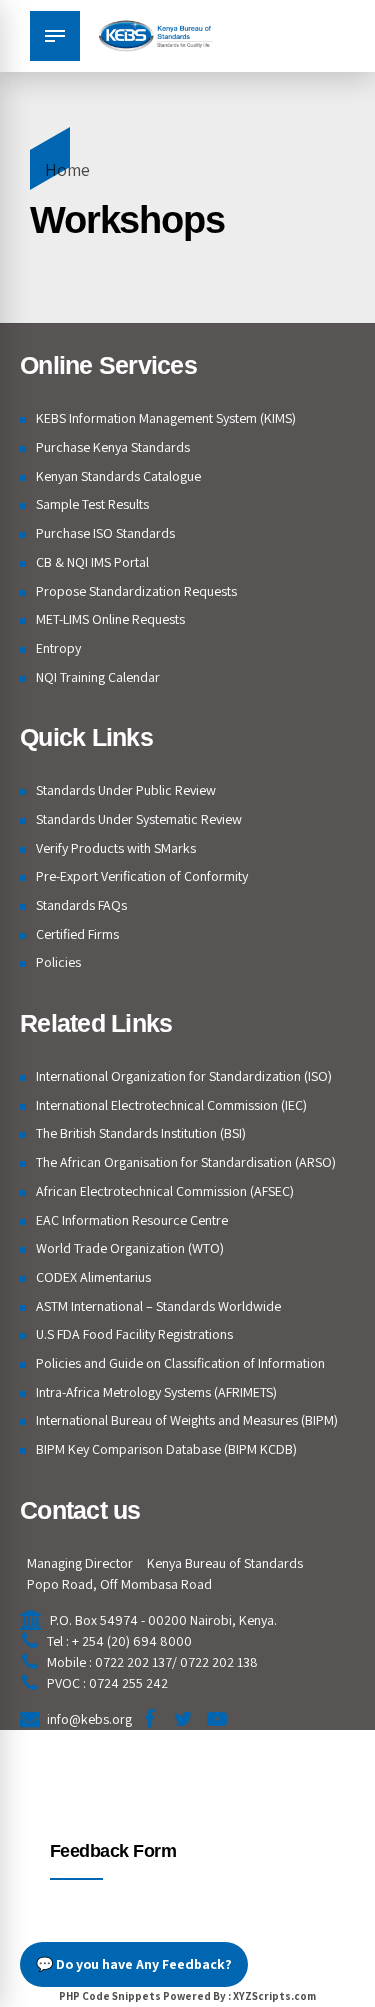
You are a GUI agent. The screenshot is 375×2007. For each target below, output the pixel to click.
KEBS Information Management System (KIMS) (166, 418)
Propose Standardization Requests (136, 591)
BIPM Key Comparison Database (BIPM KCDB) (166, 1449)
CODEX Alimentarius (93, 1277)
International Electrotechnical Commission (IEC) (171, 1105)
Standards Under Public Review (126, 790)
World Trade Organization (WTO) (130, 1248)
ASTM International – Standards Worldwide (158, 1306)
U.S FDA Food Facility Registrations (134, 1334)
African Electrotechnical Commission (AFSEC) (165, 1191)
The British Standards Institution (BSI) (141, 1133)
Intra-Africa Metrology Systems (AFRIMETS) (156, 1392)
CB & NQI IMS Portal (92, 562)
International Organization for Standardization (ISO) (184, 1076)
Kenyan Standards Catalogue (118, 476)
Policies (58, 962)
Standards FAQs (81, 905)
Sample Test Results (92, 504)
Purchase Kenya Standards (113, 447)
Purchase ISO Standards (105, 533)
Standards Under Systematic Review (139, 819)
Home (67, 169)
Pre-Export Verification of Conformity (142, 876)
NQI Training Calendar (98, 677)
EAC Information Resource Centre (132, 1220)
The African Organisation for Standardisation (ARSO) (186, 1162)
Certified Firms (77, 934)
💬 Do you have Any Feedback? (134, 1964)
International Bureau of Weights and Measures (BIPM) (187, 1420)
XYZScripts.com (274, 1996)
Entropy (58, 648)
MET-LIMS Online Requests (110, 619)
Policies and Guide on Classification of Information (180, 1363)
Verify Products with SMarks (116, 848)
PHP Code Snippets (110, 1996)
